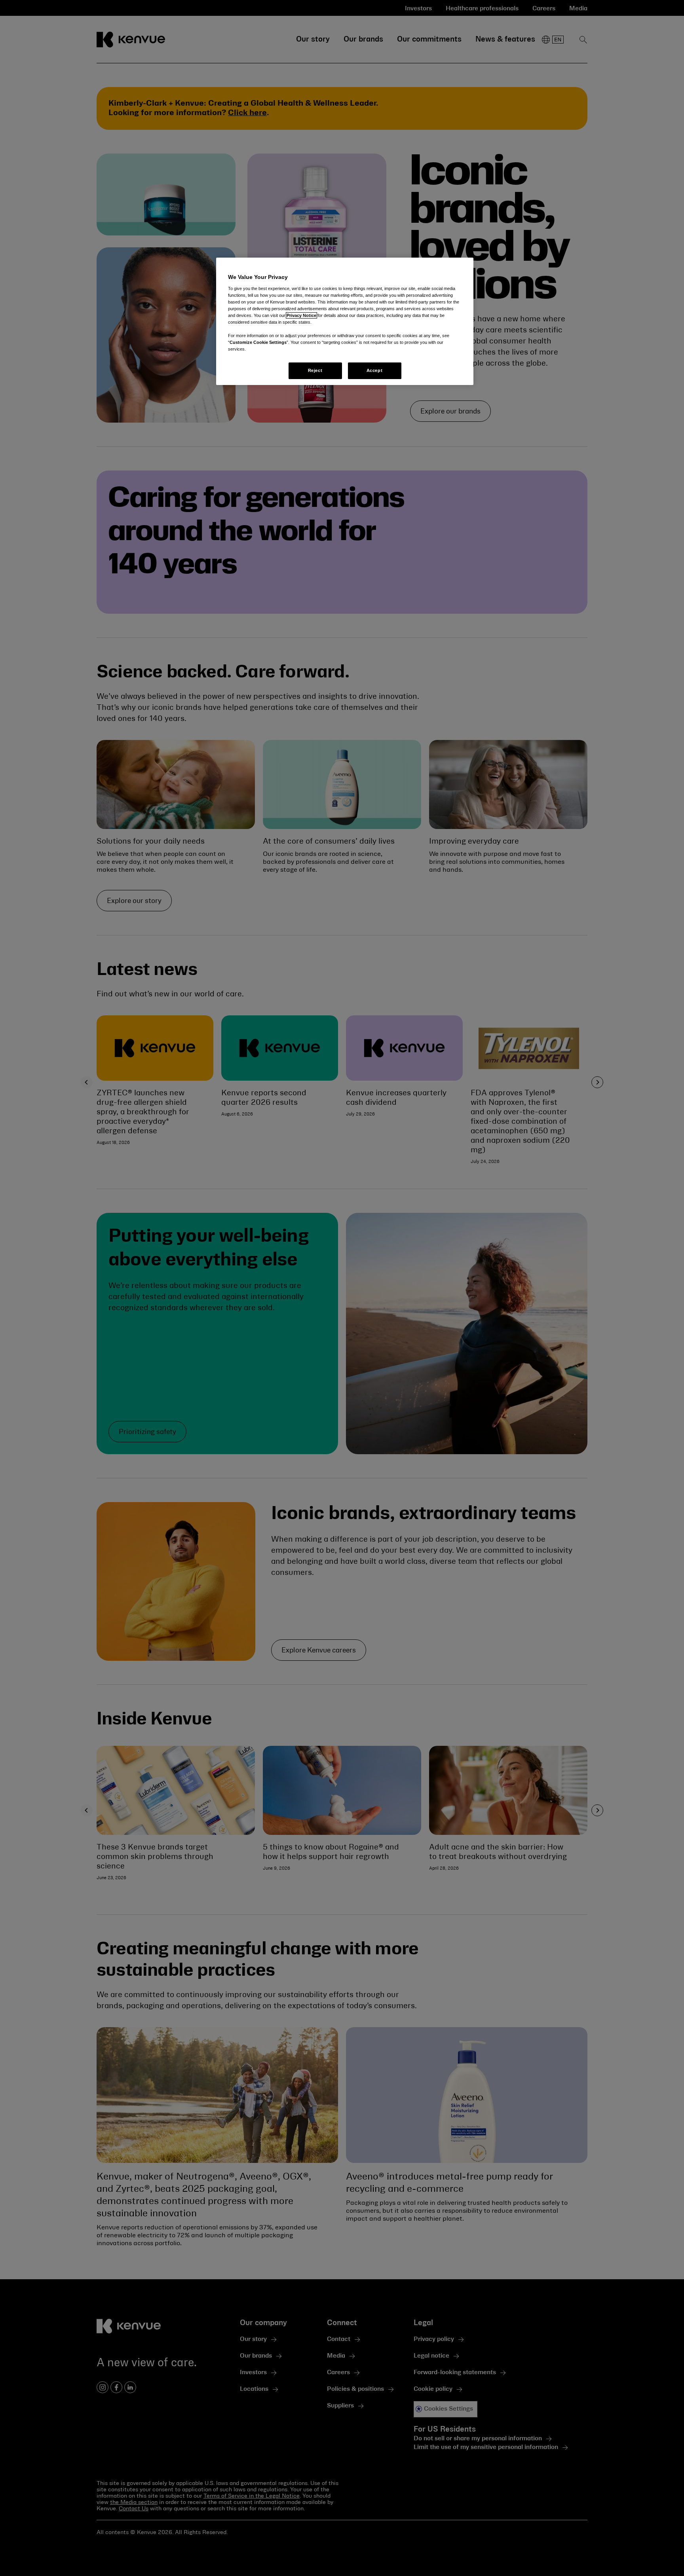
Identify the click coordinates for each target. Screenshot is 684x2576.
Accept (374, 370)
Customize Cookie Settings (258, 342)
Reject (315, 370)
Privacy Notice (301, 315)
